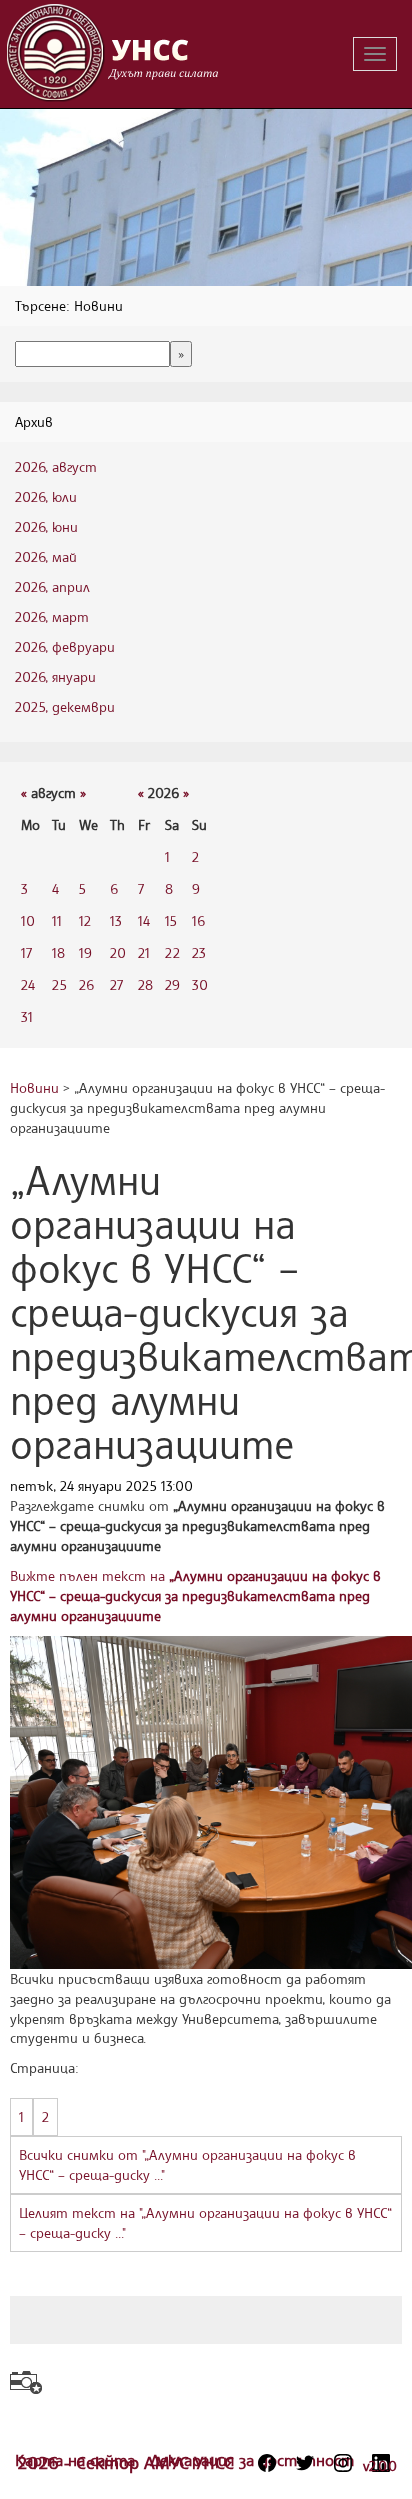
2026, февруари (65, 646)
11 (57, 920)
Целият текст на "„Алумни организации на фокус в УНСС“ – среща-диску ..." (205, 2222)
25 (59, 984)
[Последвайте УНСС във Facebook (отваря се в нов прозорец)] (267, 2463)
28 (145, 984)
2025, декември (65, 706)
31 (27, 1016)
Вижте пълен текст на (195, 1595)
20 (118, 952)
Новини (34, 1087)
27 (116, 984)
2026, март (52, 616)
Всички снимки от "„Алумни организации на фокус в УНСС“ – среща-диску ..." (187, 2164)
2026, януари (55, 676)
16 (198, 920)
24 (28, 984)
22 (172, 952)
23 (199, 952)
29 (172, 984)
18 (58, 952)
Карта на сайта (77, 2460)
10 (28, 920)
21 (144, 952)
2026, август (56, 466)
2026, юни (46, 526)
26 (86, 984)
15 (171, 920)
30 (200, 984)
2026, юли (46, 496)
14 (144, 920)
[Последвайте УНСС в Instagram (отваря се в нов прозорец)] (343, 2463)
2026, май (46, 556)
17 (26, 952)
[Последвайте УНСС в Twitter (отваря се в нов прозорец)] (305, 2463)
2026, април (52, 586)
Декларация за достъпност (252, 2460)
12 (85, 920)
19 (85, 952)
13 (116, 920)
